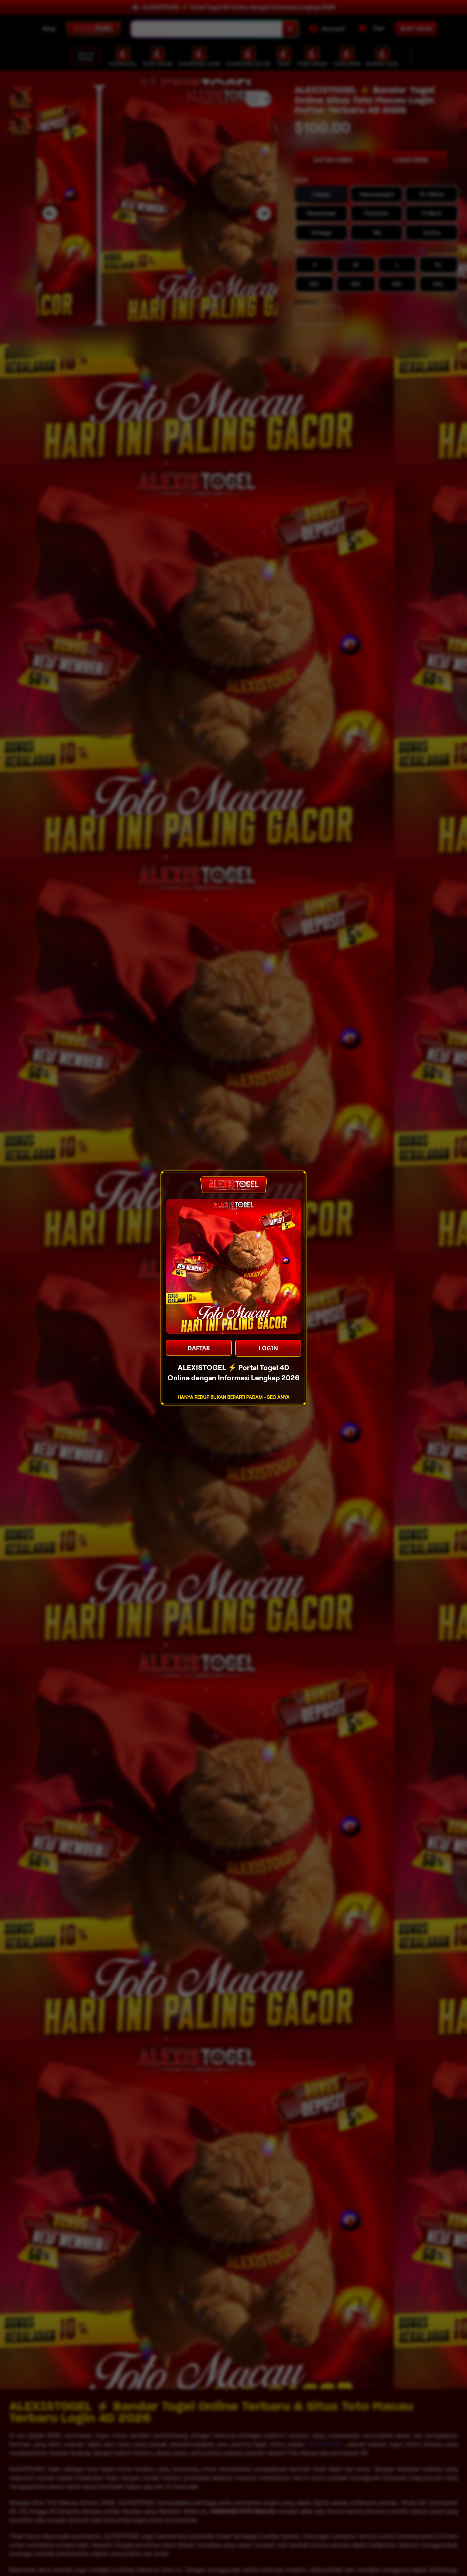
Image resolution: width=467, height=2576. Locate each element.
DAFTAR (199, 1348)
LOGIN (268, 1348)
